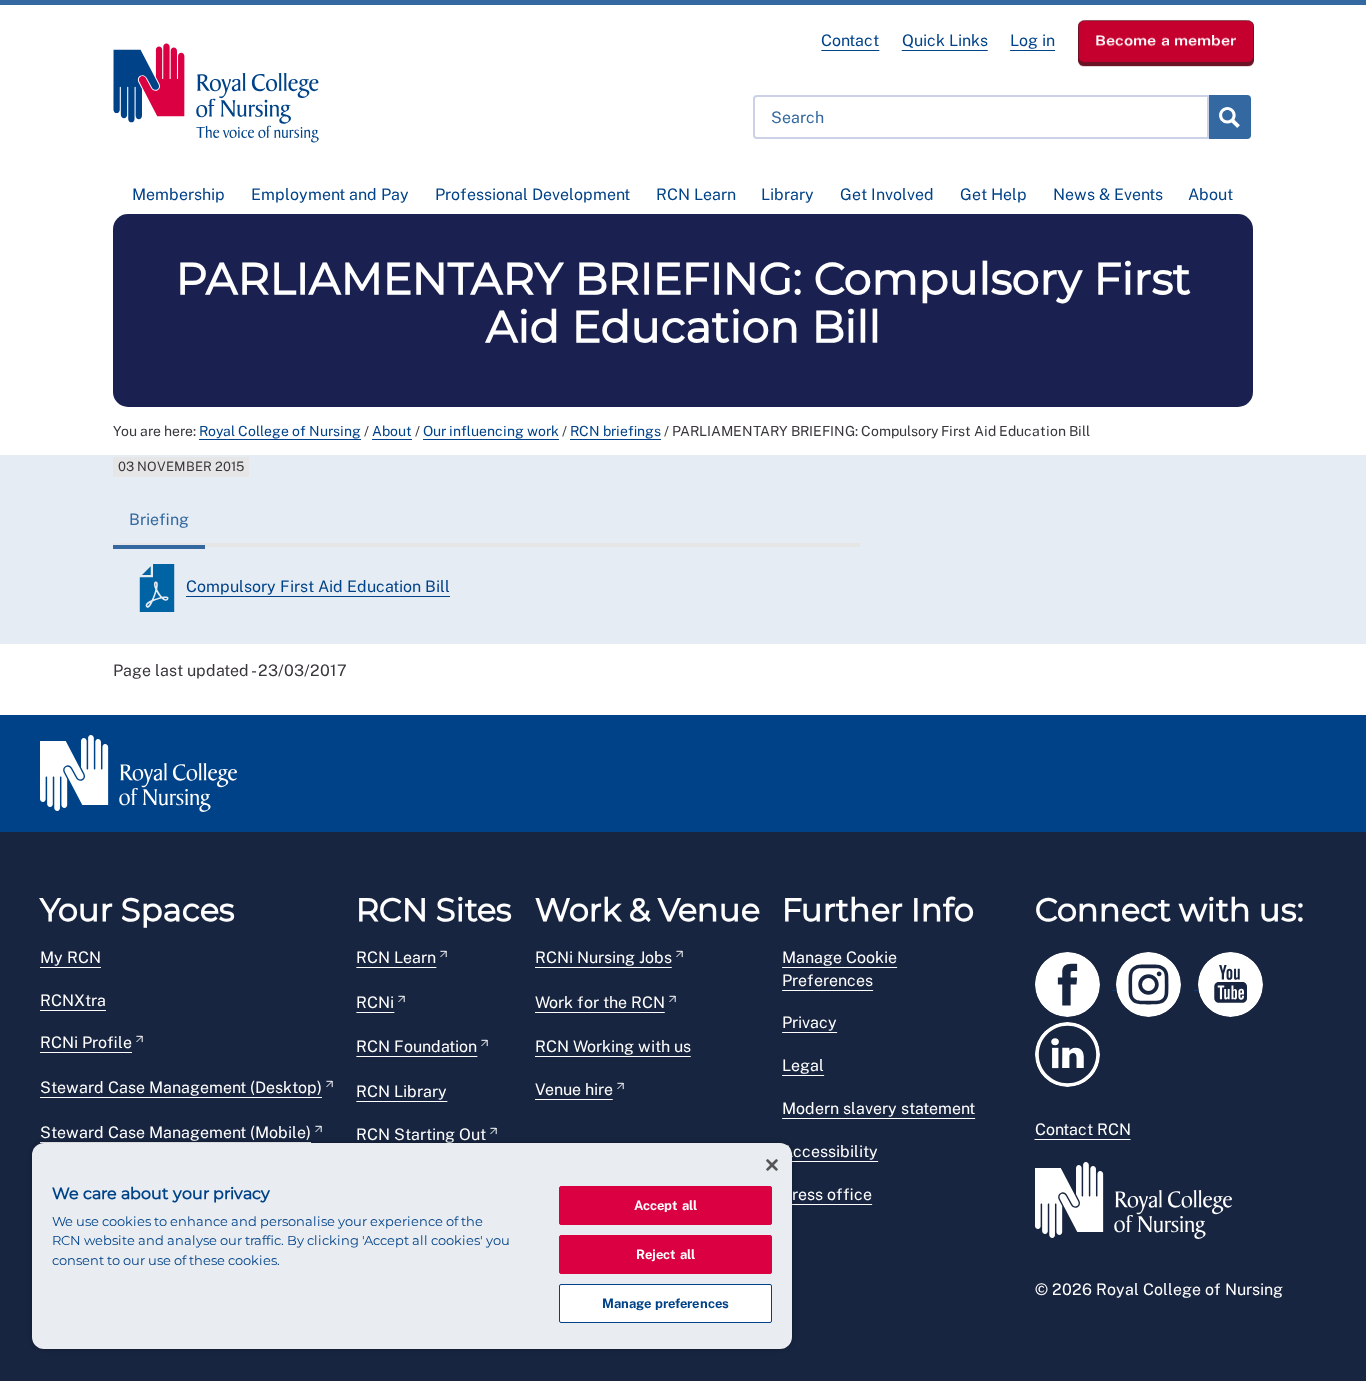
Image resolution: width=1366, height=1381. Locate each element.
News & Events (1108, 194)
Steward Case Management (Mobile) (175, 1132)
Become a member (1166, 40)
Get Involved (887, 194)
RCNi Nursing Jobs (603, 957)
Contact (850, 40)
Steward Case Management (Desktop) (181, 1087)
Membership (178, 194)
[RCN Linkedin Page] (1074, 1050)
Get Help (993, 194)
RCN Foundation (416, 1046)
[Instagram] (1157, 980)
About (1210, 194)
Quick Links (945, 40)
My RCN (70, 957)
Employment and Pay (330, 194)
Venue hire (574, 1089)
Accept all (665, 1205)
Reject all (665, 1254)
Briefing (159, 519)
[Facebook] (1076, 980)
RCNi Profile (86, 1042)
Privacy (809, 1022)
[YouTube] (1237, 980)
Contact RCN (1083, 1129)
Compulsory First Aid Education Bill (318, 586)
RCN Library (401, 1091)
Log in (1032, 40)
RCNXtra (73, 1000)
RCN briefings (615, 431)
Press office (827, 1194)
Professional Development (532, 194)
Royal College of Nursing (280, 431)
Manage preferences (665, 1303)
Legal (803, 1065)
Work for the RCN (600, 1002)
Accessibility (830, 1151)
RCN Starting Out (421, 1134)
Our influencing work (491, 431)
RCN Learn (696, 194)
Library (787, 194)
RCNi (375, 1002)
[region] (412, 1246)
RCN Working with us (613, 1046)
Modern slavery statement (878, 1108)
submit (1229, 117)
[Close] (772, 1165)
